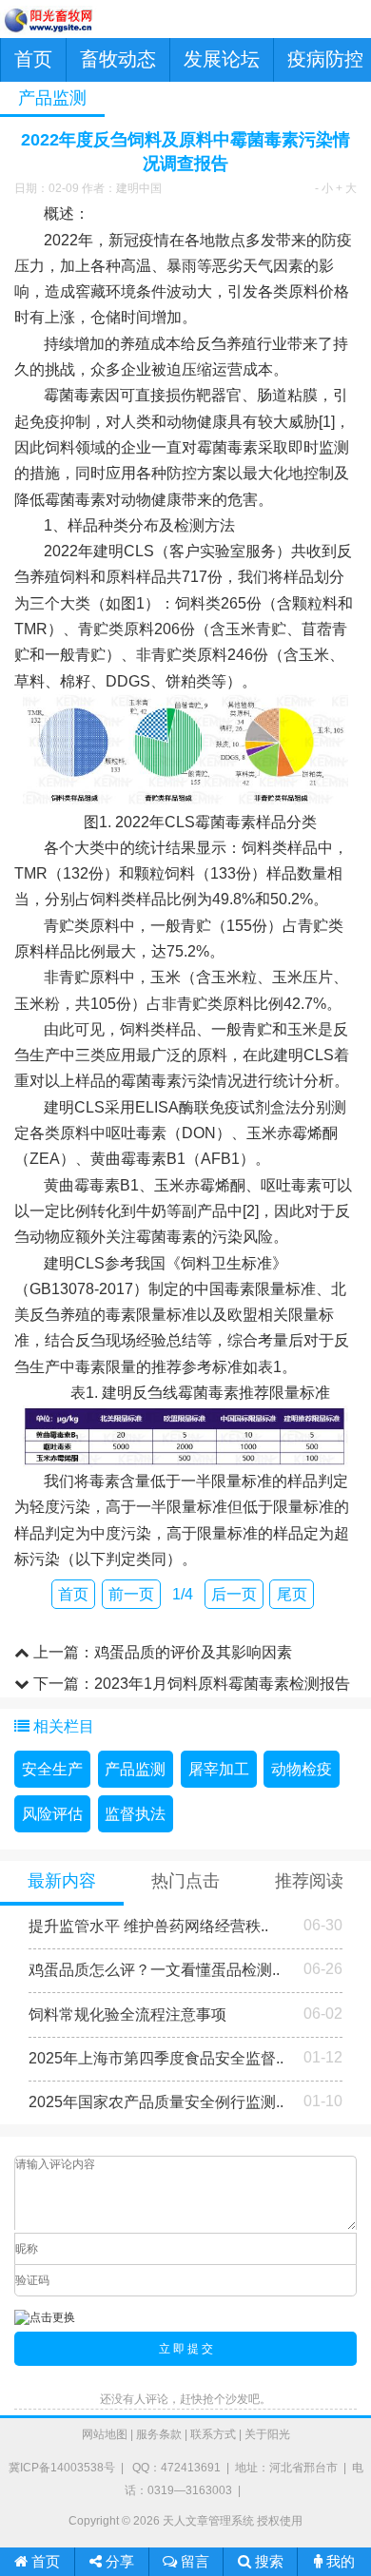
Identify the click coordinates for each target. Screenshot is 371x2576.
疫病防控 (325, 59)
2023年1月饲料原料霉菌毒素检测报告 (222, 1684)
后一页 (234, 1594)
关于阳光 (267, 2434)
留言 (193, 2561)
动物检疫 (302, 1769)
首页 (33, 59)
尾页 (292, 1594)
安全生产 (52, 1769)
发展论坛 (222, 59)
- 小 (324, 188)
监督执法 (135, 1814)
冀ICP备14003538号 (62, 2468)
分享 (118, 2561)
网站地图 (105, 2434)
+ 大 (346, 188)
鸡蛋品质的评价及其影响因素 (193, 1652)
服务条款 (159, 2434)
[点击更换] (45, 2318)
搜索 (267, 2561)
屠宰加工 (219, 1769)
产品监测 (135, 1769)
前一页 (131, 1594)
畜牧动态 (118, 59)
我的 (339, 2561)
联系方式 (213, 2434)
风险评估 (52, 1814)
